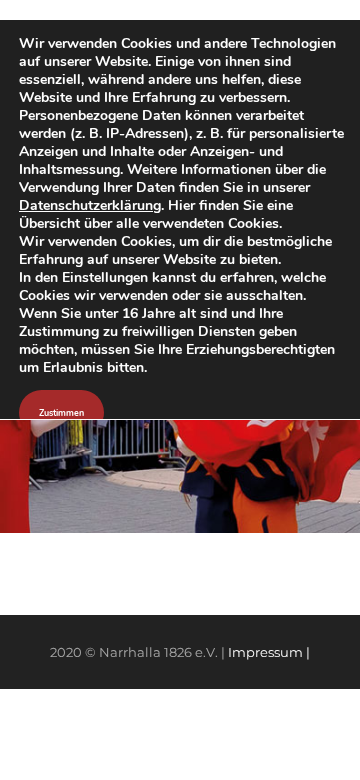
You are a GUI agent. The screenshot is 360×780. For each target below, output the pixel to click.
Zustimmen (61, 413)
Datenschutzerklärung (90, 205)
